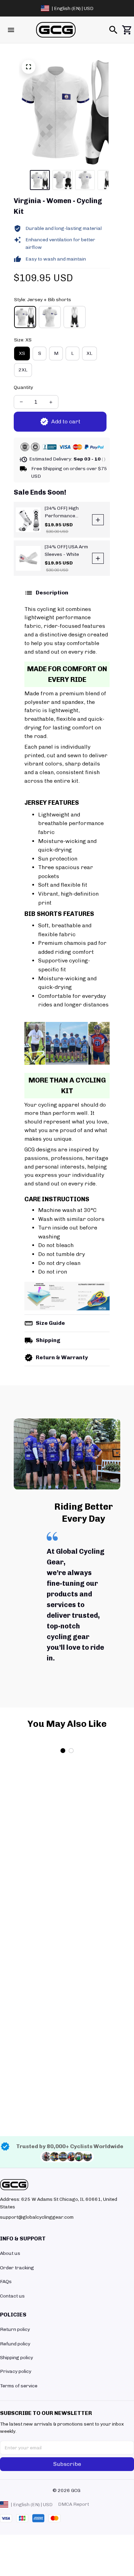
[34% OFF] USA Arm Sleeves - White (66, 551)
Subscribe (67, 2464)
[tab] (63, 1936)
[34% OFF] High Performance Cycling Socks (62, 512)
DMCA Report (74, 2504)
